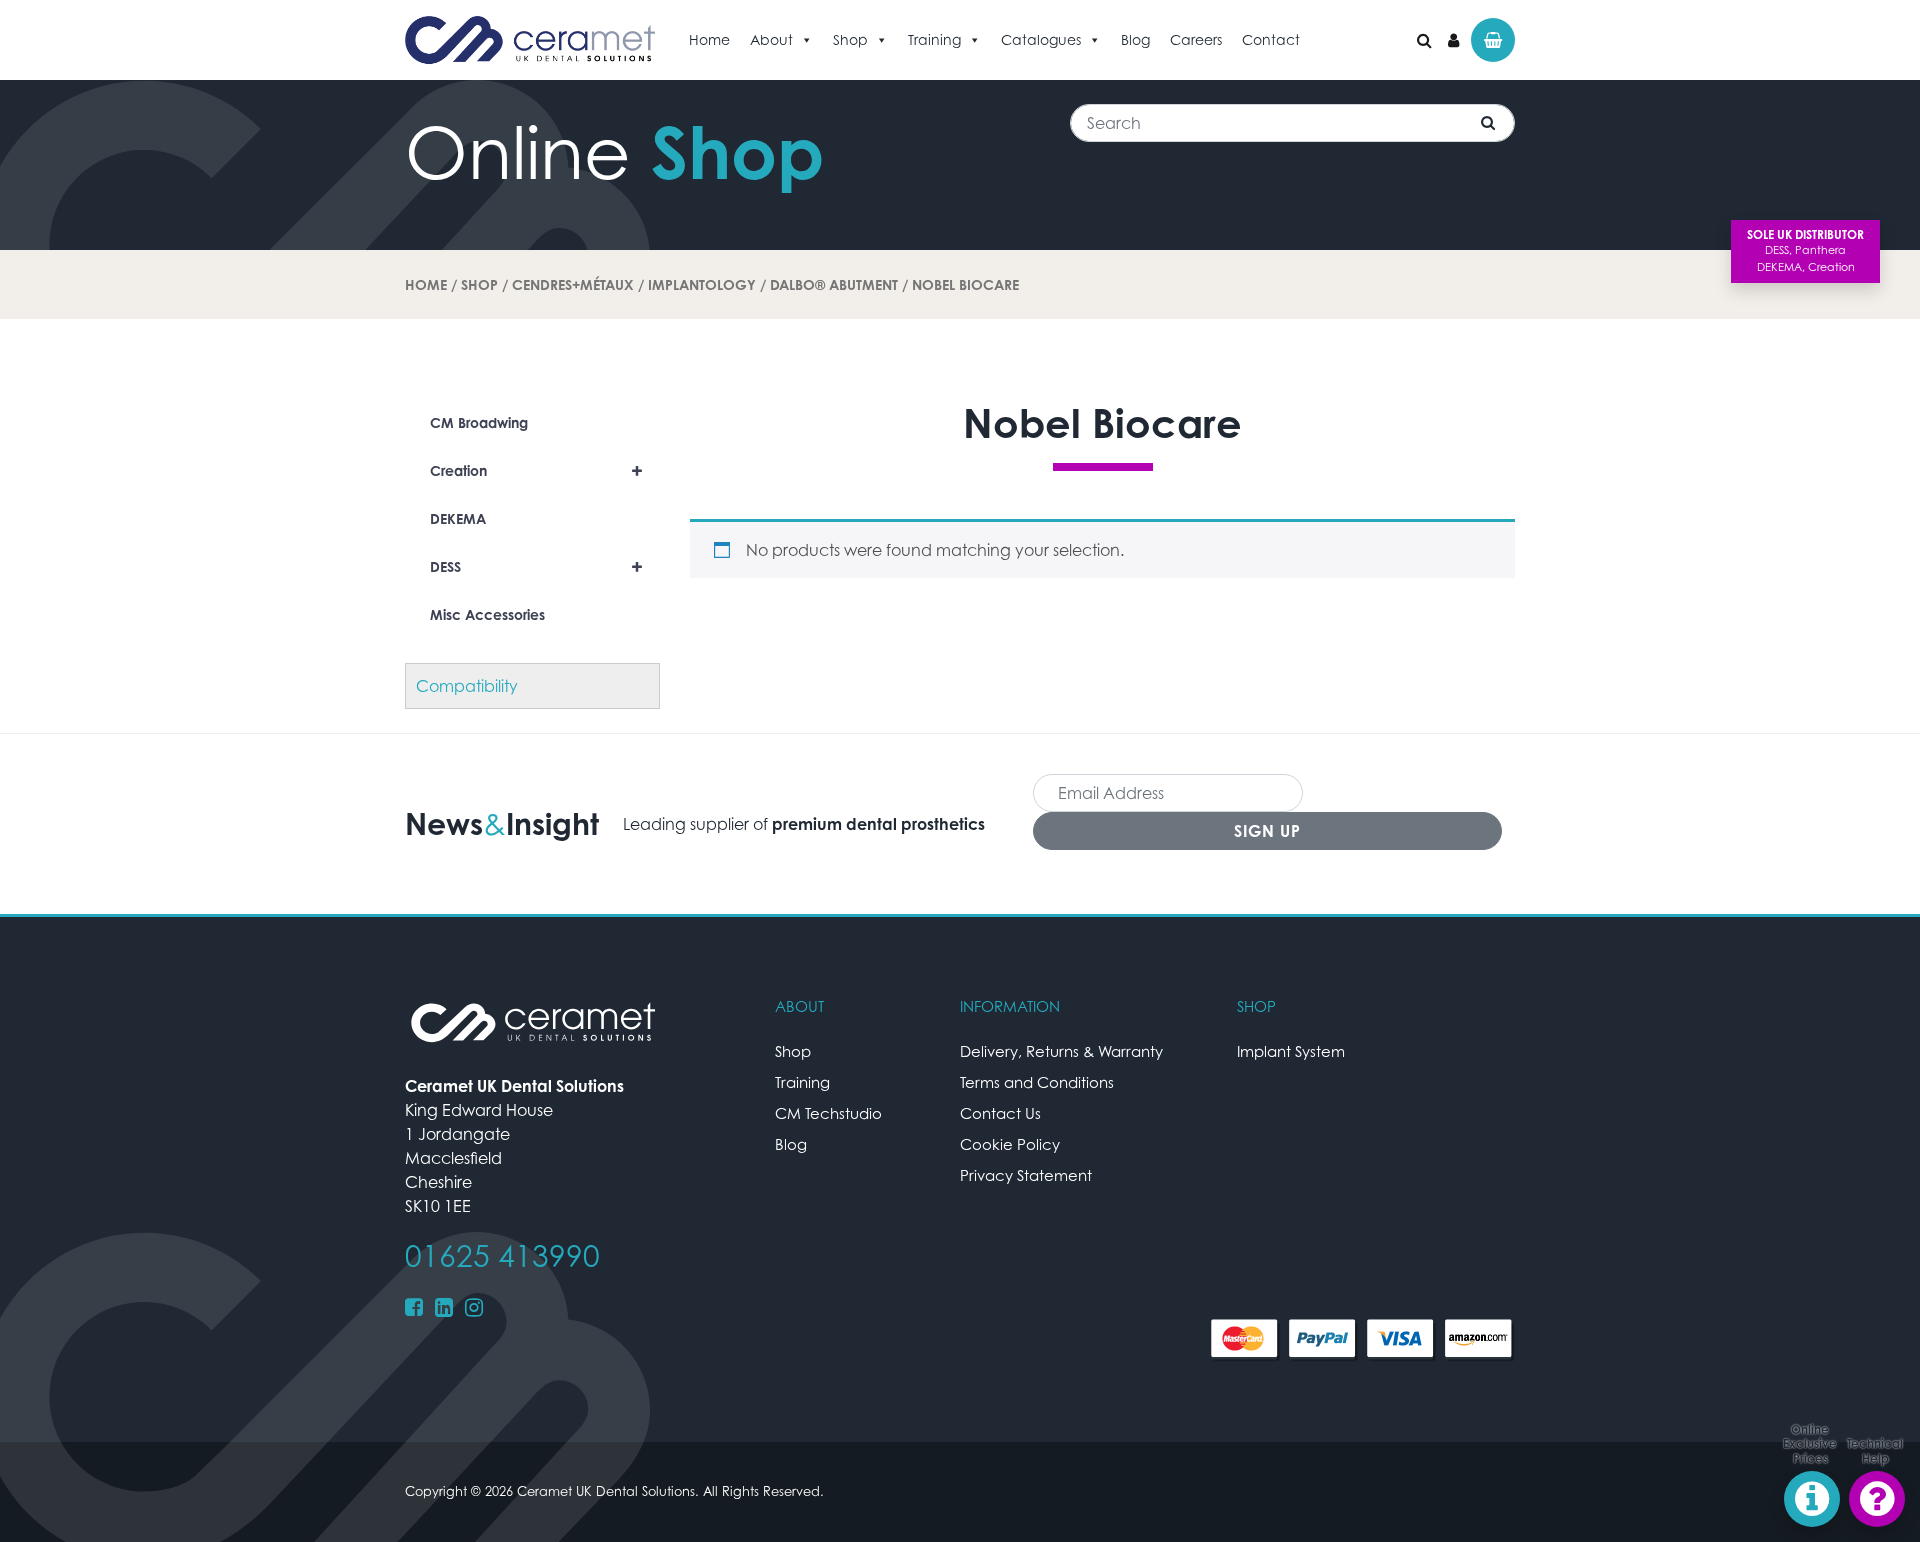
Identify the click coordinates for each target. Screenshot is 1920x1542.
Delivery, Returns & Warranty (1061, 1051)
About (771, 39)
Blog (1135, 39)
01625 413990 (502, 1256)
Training (934, 39)
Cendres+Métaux (573, 284)
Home (709, 39)
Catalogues (1041, 39)
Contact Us (1000, 1113)
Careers (1196, 39)
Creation (536, 470)
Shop (850, 39)
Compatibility (467, 686)
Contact (1271, 39)
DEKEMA (458, 518)
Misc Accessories (487, 614)
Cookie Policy (1010, 1144)
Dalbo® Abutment (834, 284)
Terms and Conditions (1037, 1082)
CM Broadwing (479, 422)
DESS (536, 566)
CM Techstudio (828, 1113)
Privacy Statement (1026, 1175)
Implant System (1291, 1051)
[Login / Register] (1453, 40)
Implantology (702, 284)
